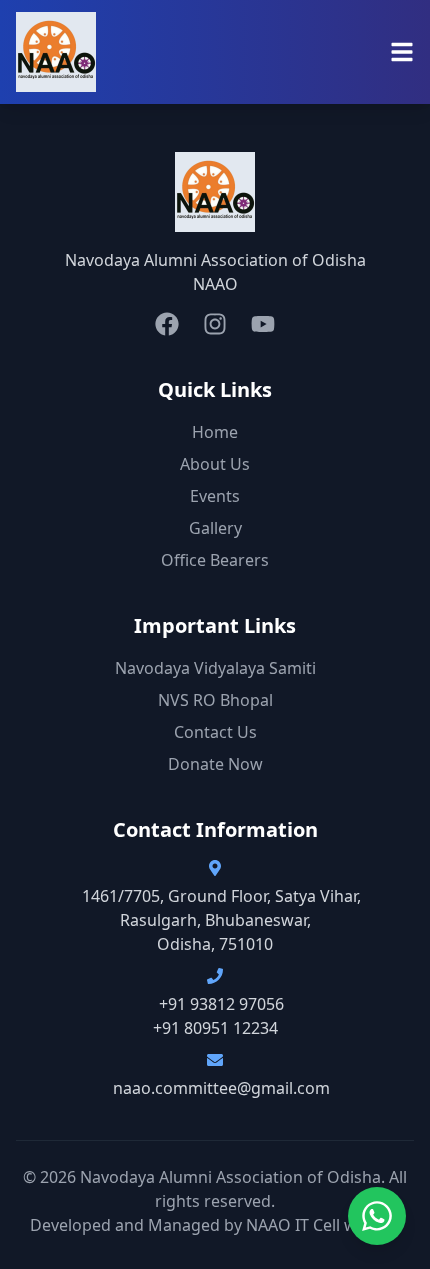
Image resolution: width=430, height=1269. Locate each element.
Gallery (215, 528)
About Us (215, 464)
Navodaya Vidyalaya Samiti (215, 668)
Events (215, 496)
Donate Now (215, 764)
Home (215, 432)
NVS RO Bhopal (215, 700)
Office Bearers (215, 560)
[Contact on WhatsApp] (377, 1216)
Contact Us (215, 732)
